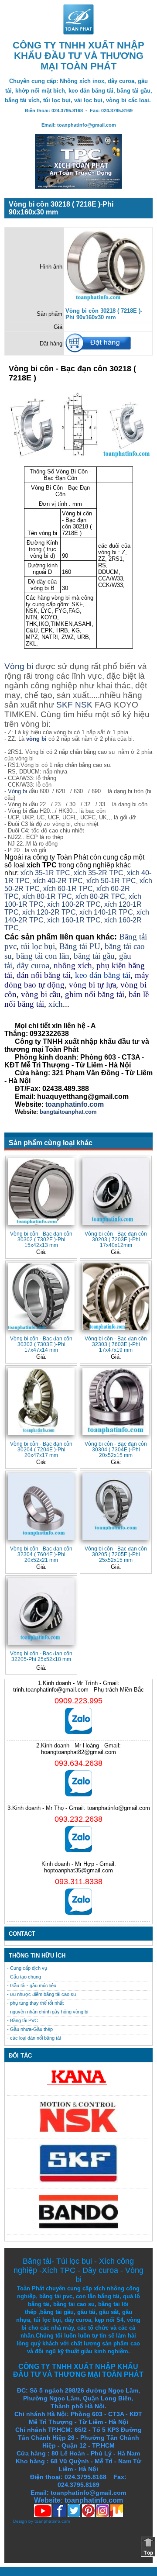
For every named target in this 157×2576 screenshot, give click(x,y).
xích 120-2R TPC (49, 912)
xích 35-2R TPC (99, 873)
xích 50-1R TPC (111, 881)
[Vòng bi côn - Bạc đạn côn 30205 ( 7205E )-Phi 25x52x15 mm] (116, 1507)
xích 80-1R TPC (47, 896)
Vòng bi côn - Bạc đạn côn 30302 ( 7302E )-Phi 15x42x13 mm (41, 1239)
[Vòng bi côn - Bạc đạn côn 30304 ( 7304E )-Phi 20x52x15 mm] (116, 1401)
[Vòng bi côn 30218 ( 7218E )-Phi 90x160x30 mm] (108, 301)
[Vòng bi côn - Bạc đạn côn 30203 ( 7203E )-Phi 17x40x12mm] (116, 1192)
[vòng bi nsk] (78, 2130)
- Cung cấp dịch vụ (27, 1968)
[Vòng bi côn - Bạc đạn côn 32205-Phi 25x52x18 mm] (41, 1611)
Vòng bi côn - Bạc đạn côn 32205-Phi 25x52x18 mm (41, 1656)
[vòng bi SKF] (78, 2181)
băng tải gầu (94, 956)
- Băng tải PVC (22, 2020)
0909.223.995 (78, 1701)
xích (56, 1004)
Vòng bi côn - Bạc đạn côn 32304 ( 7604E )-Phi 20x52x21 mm (41, 1554)
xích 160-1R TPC (74, 920)
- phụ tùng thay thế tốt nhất (35, 2003)
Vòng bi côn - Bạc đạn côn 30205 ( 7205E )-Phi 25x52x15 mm (116, 1554)
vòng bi (36, 739)
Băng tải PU (80, 946)
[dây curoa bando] (78, 2226)
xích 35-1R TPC (45, 873)
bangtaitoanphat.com (68, 1112)
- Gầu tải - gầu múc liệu (32, 1986)
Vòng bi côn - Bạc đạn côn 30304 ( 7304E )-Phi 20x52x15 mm (116, 1449)
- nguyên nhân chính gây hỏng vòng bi (48, 2012)
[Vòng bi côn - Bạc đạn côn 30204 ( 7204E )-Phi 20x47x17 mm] (41, 1401)
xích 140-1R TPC (106, 912)
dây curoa (33, 965)
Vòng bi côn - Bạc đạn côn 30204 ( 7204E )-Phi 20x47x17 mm (41, 1449)
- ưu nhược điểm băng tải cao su (41, 1994)
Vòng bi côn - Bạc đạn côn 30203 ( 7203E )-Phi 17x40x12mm (116, 1239)
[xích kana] (78, 2087)
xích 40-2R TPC (58, 881)
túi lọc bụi (38, 946)
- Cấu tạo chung (24, 1977)
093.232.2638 (78, 1819)
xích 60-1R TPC (68, 889)
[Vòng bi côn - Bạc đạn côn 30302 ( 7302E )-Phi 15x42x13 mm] (41, 1192)
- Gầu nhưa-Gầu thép (30, 2029)
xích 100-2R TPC (74, 904)
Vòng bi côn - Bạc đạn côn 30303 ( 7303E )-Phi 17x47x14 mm (41, 1344)
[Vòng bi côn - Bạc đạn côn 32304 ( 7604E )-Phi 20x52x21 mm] (41, 1507)
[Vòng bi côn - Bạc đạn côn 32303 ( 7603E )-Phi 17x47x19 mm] (116, 1297)
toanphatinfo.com (52, 2521)
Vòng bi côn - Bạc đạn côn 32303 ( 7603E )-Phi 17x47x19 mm (116, 1344)
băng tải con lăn (43, 956)
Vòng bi (19, 666)
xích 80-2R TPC (100, 896)
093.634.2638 (78, 1763)
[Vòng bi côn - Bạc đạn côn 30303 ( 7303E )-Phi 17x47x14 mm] (41, 1297)
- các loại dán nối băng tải (34, 2038)
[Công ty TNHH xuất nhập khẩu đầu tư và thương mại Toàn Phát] (78, 32)
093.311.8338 (79, 1882)
